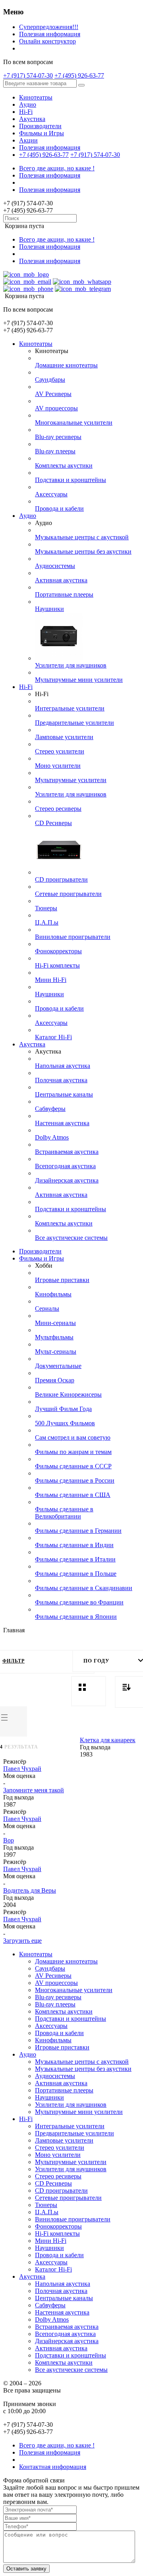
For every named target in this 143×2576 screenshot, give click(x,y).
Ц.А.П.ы (47, 922)
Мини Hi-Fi (51, 980)
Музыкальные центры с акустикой (82, 537)
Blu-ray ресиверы (58, 437)
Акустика (32, 119)
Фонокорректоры (58, 951)
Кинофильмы (53, 1294)
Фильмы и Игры (42, 133)
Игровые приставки (62, 1280)
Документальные (58, 1366)
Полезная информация (50, 34)
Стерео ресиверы (58, 809)
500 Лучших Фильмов (65, 1423)
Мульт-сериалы (56, 1351)
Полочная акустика (61, 1080)
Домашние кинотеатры (66, 365)
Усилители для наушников (71, 665)
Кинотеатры (36, 97)
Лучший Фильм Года (63, 1409)
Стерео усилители (60, 751)
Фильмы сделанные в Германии (78, 1531)
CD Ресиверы (53, 823)
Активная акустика (61, 580)
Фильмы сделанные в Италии (75, 1559)
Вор (9, 1840)
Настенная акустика (62, 1123)
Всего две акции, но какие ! (57, 168)
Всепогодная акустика (65, 1166)
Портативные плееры (64, 594)
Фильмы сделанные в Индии (74, 1545)
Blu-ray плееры (55, 451)
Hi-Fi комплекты (57, 965)
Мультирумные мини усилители (79, 680)
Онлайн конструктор (47, 41)
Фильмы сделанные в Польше (76, 1574)
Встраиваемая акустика (67, 1152)
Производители (40, 126)
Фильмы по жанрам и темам (73, 1452)
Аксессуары (51, 494)
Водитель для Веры (30, 1890)
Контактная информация (53, 2467)
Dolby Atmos (52, 1137)
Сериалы (47, 1308)
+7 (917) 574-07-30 (28, 75)
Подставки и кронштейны (71, 480)
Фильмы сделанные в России (75, 1480)
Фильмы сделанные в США (73, 1495)
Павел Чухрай (22, 1769)
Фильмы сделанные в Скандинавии (84, 1588)
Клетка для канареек (108, 1740)
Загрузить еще (22, 1941)
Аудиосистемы (55, 566)
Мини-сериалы (55, 1323)
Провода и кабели (59, 508)
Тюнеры (46, 908)
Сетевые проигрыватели (68, 894)
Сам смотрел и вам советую (73, 1437)
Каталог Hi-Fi (53, 1037)
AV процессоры (56, 408)
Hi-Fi (26, 112)
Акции (28, 140)
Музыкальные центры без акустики (83, 551)
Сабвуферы (50, 1109)
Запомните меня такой (34, 1790)
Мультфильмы (54, 1337)
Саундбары (50, 380)
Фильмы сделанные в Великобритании (64, 1513)
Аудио (28, 104)
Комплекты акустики (64, 465)
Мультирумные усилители (71, 780)
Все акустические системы (71, 1238)
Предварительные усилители (74, 723)
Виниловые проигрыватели (73, 937)
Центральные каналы (64, 1094)
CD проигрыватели (61, 879)
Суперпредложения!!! (49, 27)
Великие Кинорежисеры (68, 1394)
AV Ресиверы (53, 394)
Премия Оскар (55, 1380)
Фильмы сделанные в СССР (73, 1466)
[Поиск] (81, 85)
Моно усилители (58, 766)
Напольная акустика (63, 1066)
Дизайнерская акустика (67, 1180)
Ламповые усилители (64, 737)
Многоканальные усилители (74, 423)
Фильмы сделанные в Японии (76, 1617)
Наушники (49, 609)
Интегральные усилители (70, 708)
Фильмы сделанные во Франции (79, 1602)
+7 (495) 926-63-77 (79, 75)
